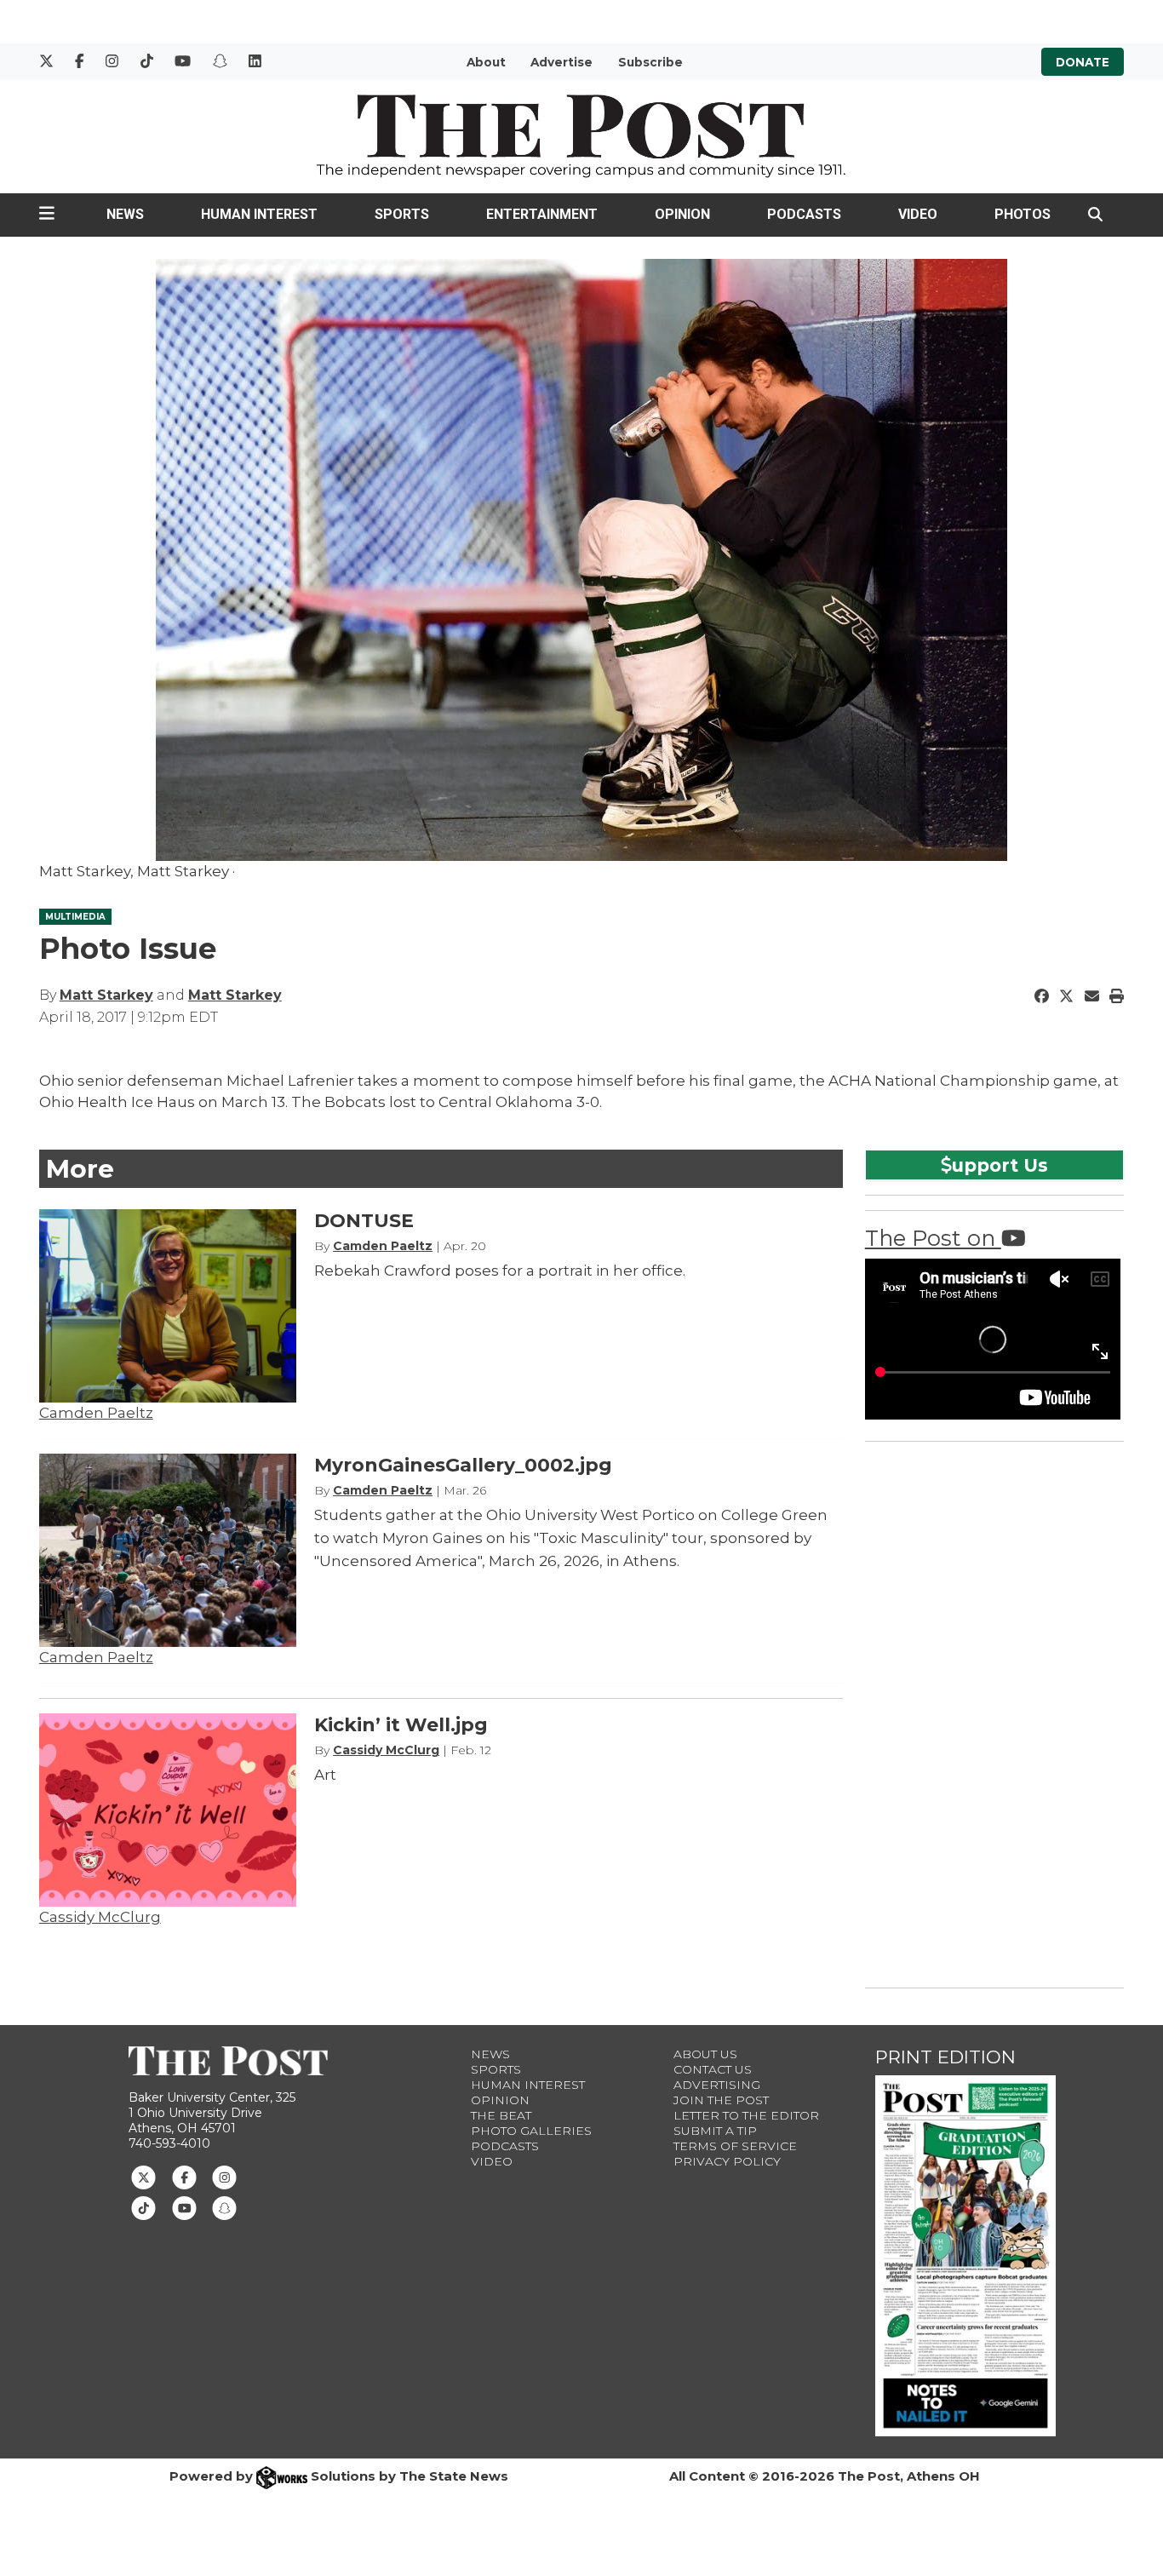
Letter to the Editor (746, 2115)
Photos (1023, 214)
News (125, 214)
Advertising (717, 2085)
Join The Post (721, 2100)
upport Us (1000, 1165)
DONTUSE (364, 1221)
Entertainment (542, 214)
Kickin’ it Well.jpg (401, 1725)
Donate (1083, 62)
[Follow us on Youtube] (184, 2207)
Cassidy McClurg (100, 1917)
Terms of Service (735, 2146)
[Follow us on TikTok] (143, 2207)
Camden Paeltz (96, 1413)
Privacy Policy (727, 2161)
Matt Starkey (106, 995)
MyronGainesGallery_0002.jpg (463, 1465)
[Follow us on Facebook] (184, 2176)
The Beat (501, 2115)
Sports (402, 214)
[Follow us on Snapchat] (224, 2207)
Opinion (682, 214)
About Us (705, 2054)
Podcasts (804, 214)
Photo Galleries (531, 2131)
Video (918, 214)
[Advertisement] (993, 1712)
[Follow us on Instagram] (224, 2176)
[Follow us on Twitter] (143, 2176)
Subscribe (650, 62)
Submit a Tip (715, 2131)
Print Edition (945, 2057)
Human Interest (259, 214)
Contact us (713, 2069)
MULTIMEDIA (75, 917)
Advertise (561, 62)
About (486, 62)
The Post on (933, 1238)
